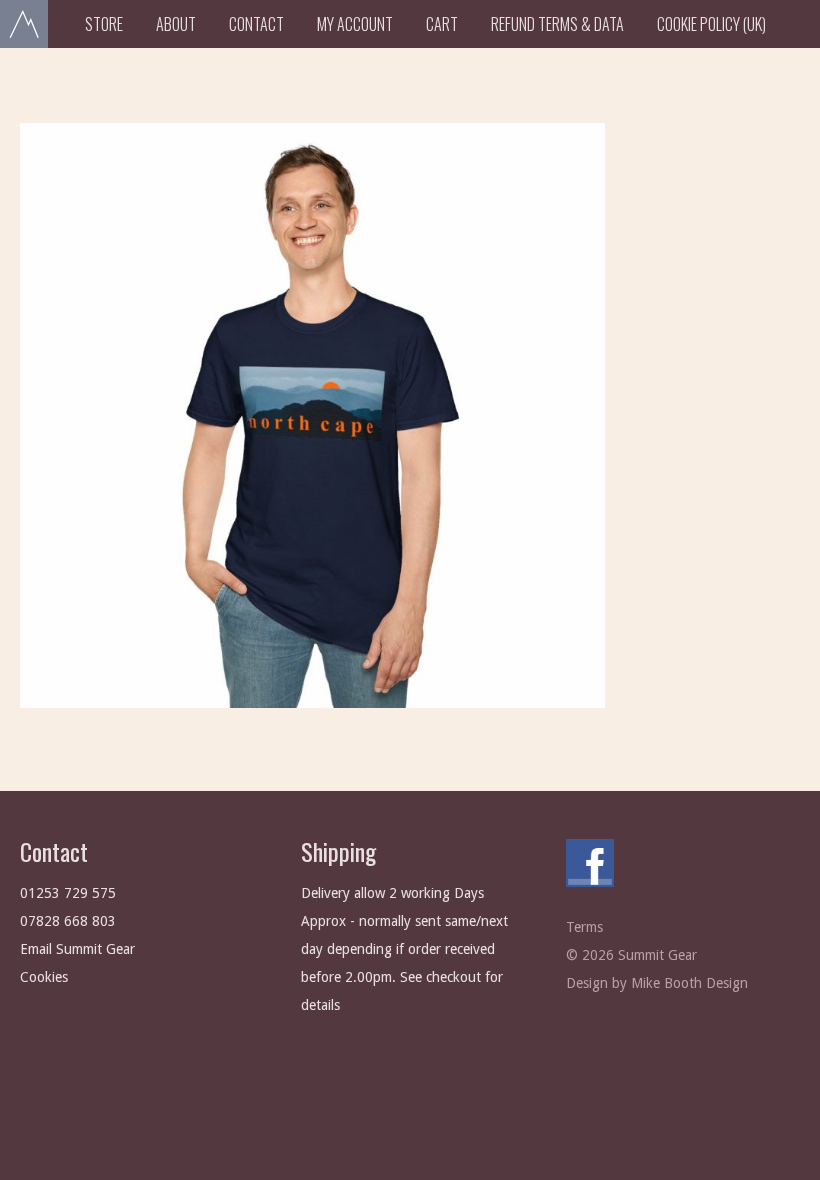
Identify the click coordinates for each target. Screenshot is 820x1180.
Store (104, 24)
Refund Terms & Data (557, 24)
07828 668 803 (68, 921)
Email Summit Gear (77, 949)
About (176, 24)
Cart (442, 24)
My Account (355, 24)
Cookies (44, 977)
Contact (256, 24)
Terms (584, 927)
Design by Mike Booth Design (657, 983)
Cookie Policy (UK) (711, 24)
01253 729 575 (68, 893)
